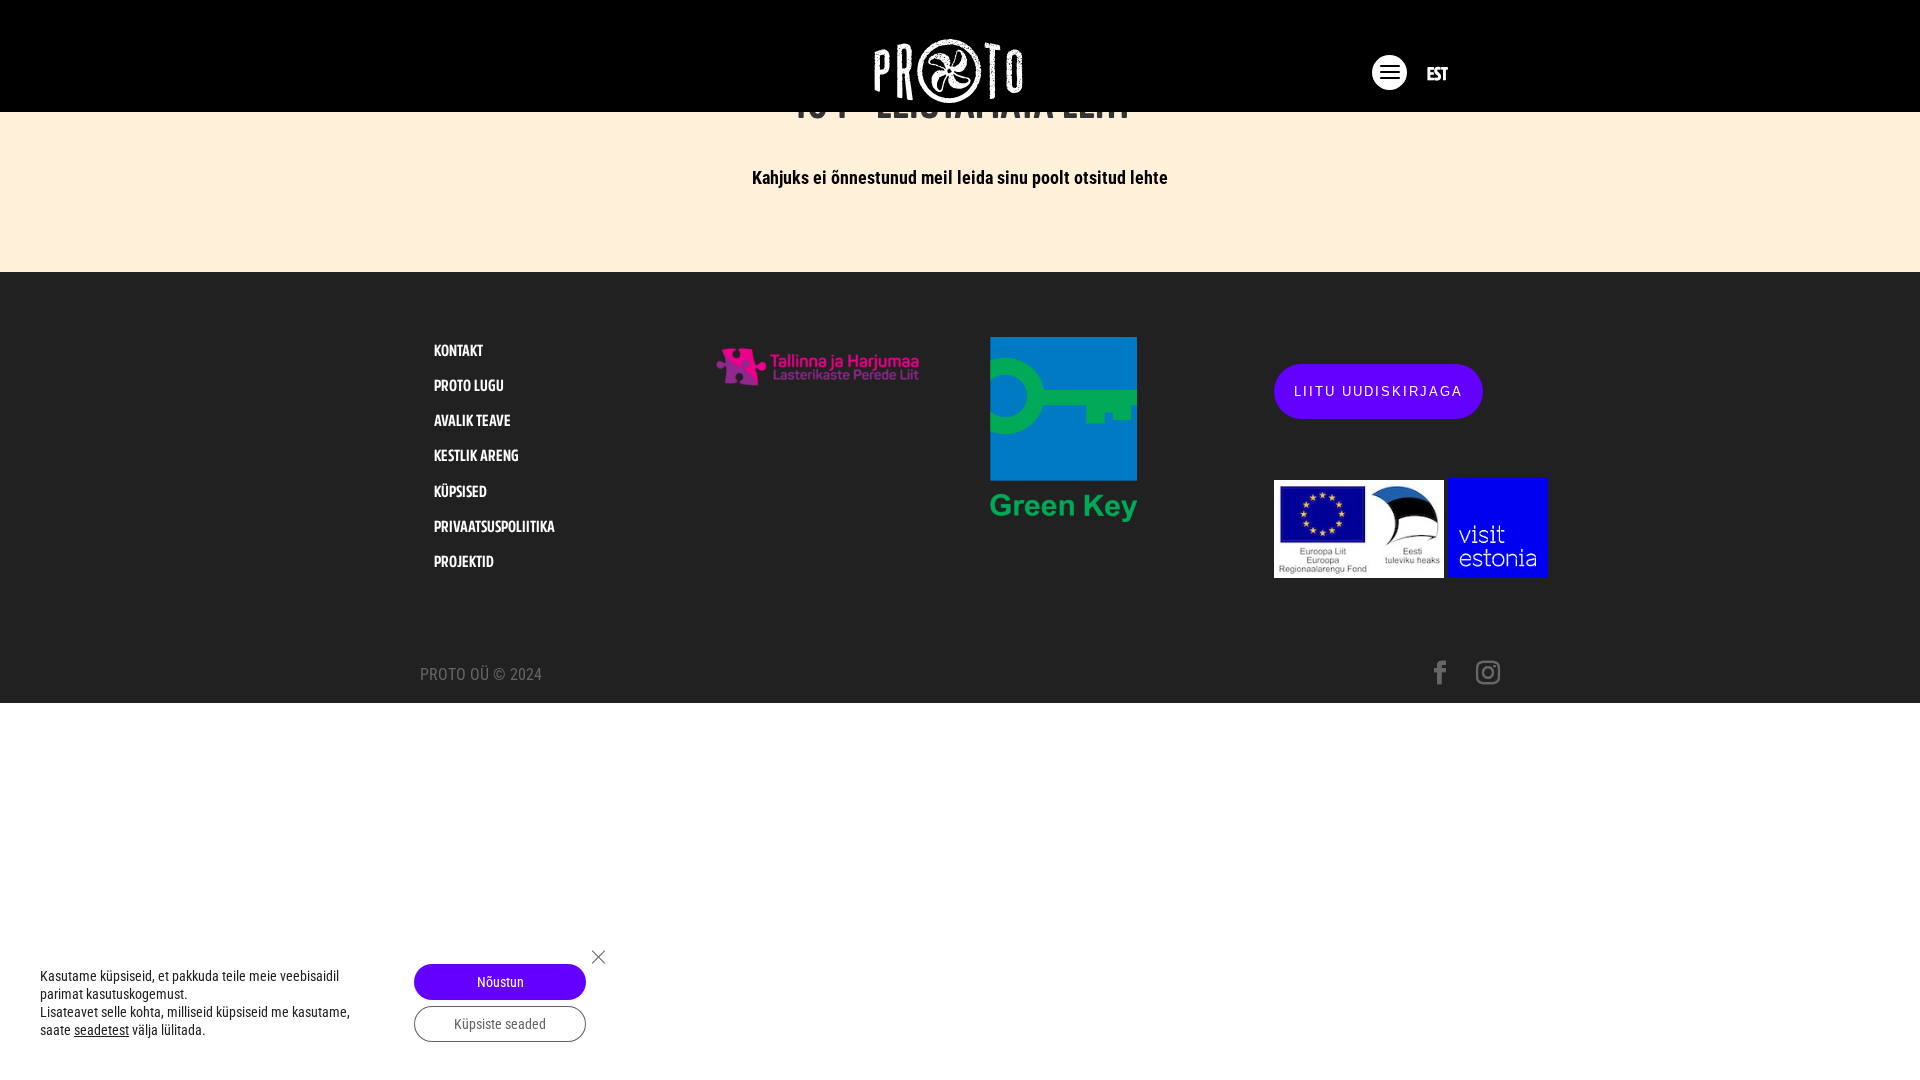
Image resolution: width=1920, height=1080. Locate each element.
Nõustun (500, 982)
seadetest (101, 1030)
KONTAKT (458, 350)
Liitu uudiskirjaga (1378, 391)
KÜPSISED (460, 491)
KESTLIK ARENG (476, 455)
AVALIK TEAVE (472, 420)
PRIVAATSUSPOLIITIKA (494, 526)
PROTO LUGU (469, 385)
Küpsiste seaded (500, 1024)
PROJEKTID (464, 561)
